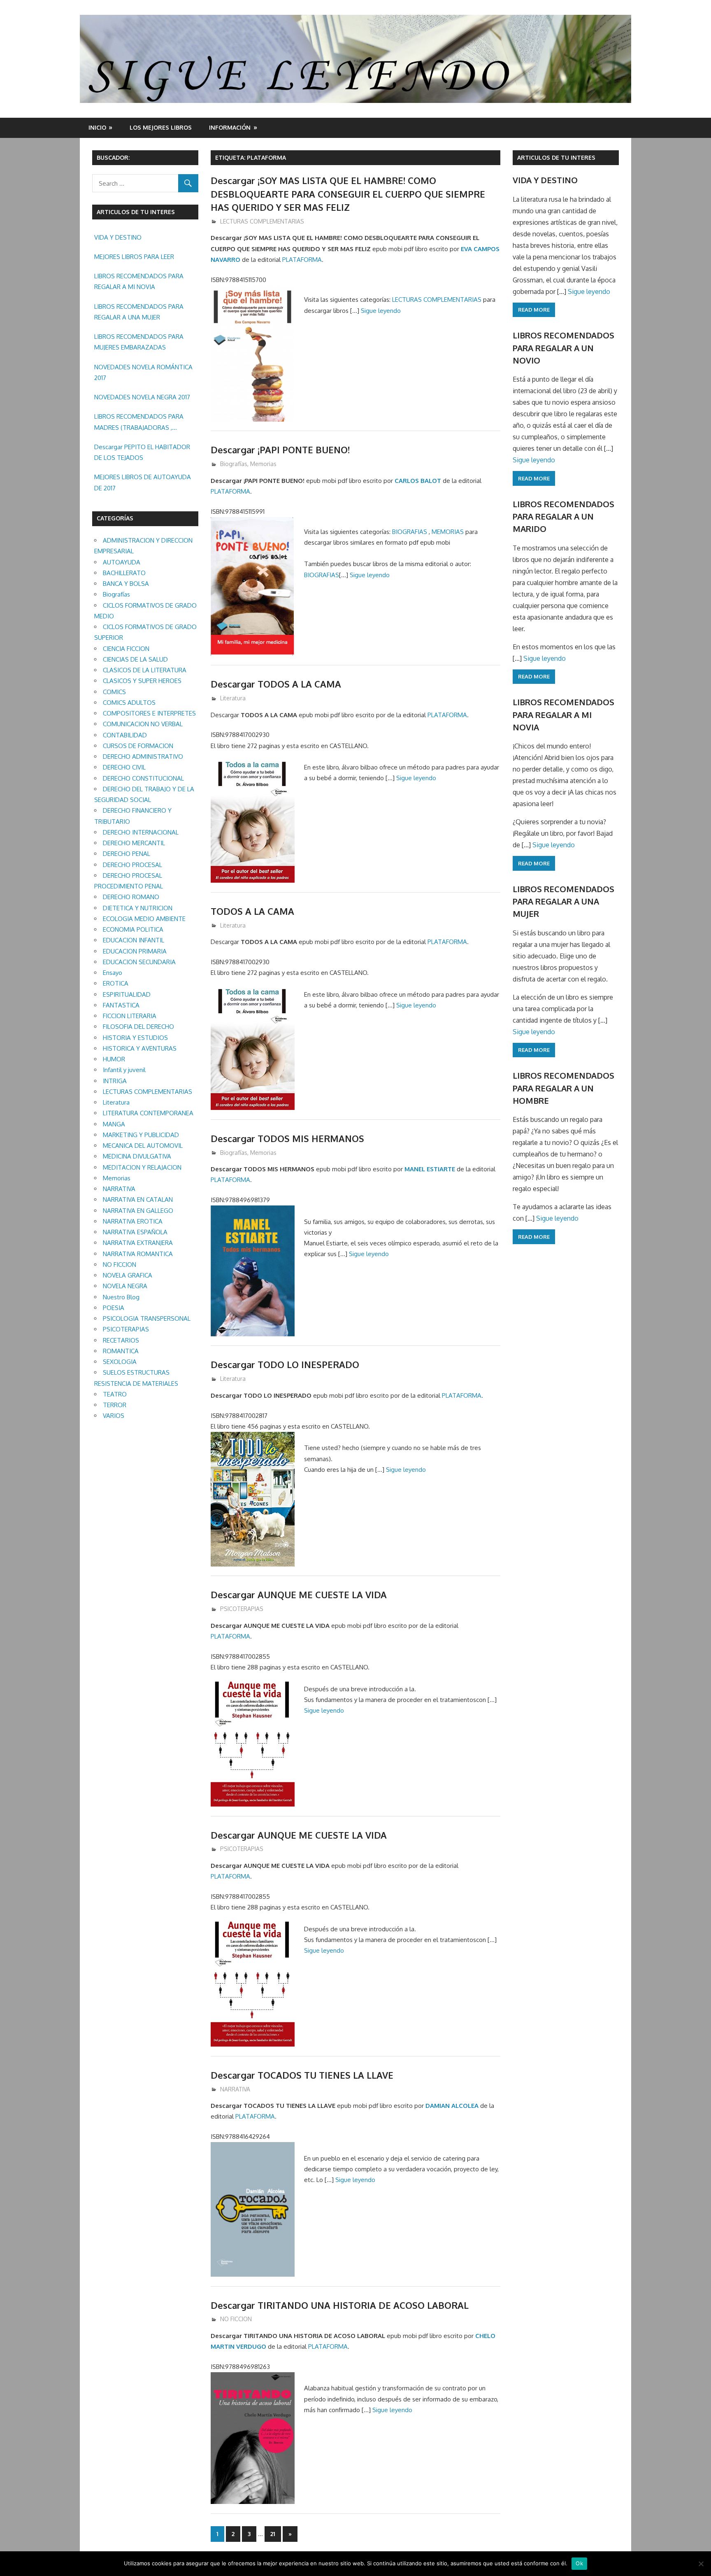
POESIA (114, 1308)
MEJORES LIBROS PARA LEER (134, 257)
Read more (534, 310)
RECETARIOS (121, 1340)
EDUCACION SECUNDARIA (139, 962)
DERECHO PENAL (127, 854)
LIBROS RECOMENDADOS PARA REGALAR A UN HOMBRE (563, 1088)
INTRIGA (115, 1081)
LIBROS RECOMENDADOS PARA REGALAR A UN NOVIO (563, 348)
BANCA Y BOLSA (126, 584)
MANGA (114, 1124)
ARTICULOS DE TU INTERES (556, 157)
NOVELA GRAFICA (128, 1275)
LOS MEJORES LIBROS (161, 127)
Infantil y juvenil (124, 1070)
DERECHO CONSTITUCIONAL (143, 778)
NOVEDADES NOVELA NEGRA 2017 (142, 397)
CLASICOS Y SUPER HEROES (142, 681)
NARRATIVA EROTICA (133, 1221)
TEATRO (115, 1394)
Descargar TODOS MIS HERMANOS (287, 1138)
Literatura (233, 698)
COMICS (114, 692)
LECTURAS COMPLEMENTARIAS (262, 221)
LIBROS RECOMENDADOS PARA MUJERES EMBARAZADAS (139, 342)
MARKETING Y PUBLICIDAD (141, 1135)
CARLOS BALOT (418, 481)
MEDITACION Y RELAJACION (142, 1167)
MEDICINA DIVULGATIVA (137, 1156)
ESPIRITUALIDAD (127, 994)
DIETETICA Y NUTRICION (138, 908)
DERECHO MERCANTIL (134, 843)
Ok (579, 2563)
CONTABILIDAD (125, 735)
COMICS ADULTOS (129, 703)
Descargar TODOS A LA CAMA (276, 684)
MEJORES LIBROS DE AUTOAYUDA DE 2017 (143, 482)
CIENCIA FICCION (126, 649)
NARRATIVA (235, 2089)
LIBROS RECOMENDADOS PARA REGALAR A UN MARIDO (563, 516)
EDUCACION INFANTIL (134, 940)
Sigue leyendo (381, 311)
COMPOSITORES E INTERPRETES (149, 713)
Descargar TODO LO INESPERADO (285, 1364)
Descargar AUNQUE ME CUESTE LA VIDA (299, 1595)
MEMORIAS (448, 532)
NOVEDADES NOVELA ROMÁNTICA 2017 (143, 372)
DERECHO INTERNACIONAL (141, 832)
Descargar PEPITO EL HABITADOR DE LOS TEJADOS (142, 452)
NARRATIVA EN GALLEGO (138, 1211)
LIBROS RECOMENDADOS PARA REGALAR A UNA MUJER (139, 312)
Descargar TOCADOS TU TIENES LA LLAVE (302, 2075)
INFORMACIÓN (230, 127)
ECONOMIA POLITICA (133, 929)
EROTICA (116, 983)
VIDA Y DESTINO (118, 237)
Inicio (97, 127)
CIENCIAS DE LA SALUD (135, 659)
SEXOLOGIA (120, 1362)
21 (273, 2534)
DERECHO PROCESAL (132, 865)
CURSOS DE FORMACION (138, 746)
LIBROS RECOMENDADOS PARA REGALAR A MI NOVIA (139, 281)
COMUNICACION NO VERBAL (143, 724)
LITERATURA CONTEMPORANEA (148, 1113)
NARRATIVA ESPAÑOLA (135, 1232)
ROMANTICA (121, 1351)
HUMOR (114, 1059)
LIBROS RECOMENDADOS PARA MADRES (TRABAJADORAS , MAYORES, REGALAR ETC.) (139, 423)
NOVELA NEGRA (125, 1286)
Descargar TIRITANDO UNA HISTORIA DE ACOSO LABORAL (340, 2305)
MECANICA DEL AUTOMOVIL (143, 1146)
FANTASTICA (121, 1005)
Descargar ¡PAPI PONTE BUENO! (280, 450)
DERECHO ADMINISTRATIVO (143, 756)
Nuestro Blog (121, 1297)
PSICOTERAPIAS (242, 1609)
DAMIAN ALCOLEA (452, 2106)
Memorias (263, 464)
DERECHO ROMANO (131, 897)
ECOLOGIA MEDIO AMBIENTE (144, 919)
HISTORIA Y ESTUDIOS (135, 1038)
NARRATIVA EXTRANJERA (138, 1243)
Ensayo (113, 973)
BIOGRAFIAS (410, 532)
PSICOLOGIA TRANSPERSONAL (147, 1318)
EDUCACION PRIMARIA (135, 951)
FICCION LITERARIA (130, 1016)
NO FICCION (236, 2319)
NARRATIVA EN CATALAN (138, 1199)
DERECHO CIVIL (124, 767)
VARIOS (114, 1416)
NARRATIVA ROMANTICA (138, 1254)
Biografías (234, 464)
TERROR (115, 1405)
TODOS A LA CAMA (252, 911)
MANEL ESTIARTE (430, 1169)
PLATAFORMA (302, 260)
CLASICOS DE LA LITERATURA (145, 670)
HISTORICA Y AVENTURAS (140, 1048)
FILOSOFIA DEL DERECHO (138, 1027)
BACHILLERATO (124, 573)
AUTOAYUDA (122, 562)
